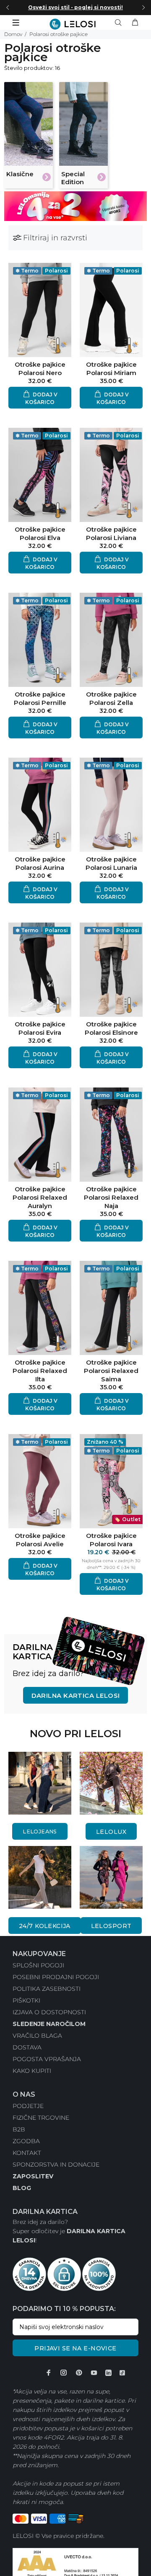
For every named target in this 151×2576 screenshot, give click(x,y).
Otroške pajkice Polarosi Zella (111, 698)
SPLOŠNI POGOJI (38, 1965)
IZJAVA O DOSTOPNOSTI (49, 2012)
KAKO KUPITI (32, 2071)
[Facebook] (49, 2373)
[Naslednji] (143, 8)
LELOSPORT (111, 1926)
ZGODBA (26, 2141)
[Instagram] (64, 2373)
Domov (13, 34)
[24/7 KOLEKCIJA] (40, 1877)
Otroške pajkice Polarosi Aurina (40, 863)
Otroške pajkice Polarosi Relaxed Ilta (40, 1371)
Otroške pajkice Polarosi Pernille (40, 698)
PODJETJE (28, 2106)
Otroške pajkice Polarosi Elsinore (111, 1028)
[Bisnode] (75, 2565)
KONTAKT (27, 2153)
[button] (40, 398)
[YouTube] (94, 2373)
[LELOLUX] (111, 1783)
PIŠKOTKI (26, 2000)
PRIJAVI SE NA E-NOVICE (75, 2348)
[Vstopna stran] (76, 24)
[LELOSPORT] (111, 1877)
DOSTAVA (27, 2047)
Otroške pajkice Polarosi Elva (40, 533)
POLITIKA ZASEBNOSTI (47, 1989)
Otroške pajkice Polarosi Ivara (111, 1540)
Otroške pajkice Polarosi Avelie (40, 1540)
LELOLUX (111, 1832)
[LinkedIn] (108, 2373)
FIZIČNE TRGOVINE (41, 2118)
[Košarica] (135, 23)
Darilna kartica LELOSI (76, 1695)
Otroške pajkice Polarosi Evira (40, 1028)
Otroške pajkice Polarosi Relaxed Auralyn (40, 1197)
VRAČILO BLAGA (37, 2036)
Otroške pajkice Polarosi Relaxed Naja (111, 1197)
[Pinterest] (79, 2373)
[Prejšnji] (8, 8)
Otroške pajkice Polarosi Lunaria (111, 863)
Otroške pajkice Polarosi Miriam (111, 369)
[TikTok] (122, 2373)
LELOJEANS (40, 1832)
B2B (19, 2129)
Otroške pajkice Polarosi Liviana (111, 533)
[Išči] (120, 23)
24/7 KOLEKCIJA (45, 1926)
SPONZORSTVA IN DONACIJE (56, 2165)
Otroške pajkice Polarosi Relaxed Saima (111, 1371)
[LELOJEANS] (40, 1783)
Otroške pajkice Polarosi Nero (40, 369)
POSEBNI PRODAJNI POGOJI (56, 1977)
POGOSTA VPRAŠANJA (47, 2059)
